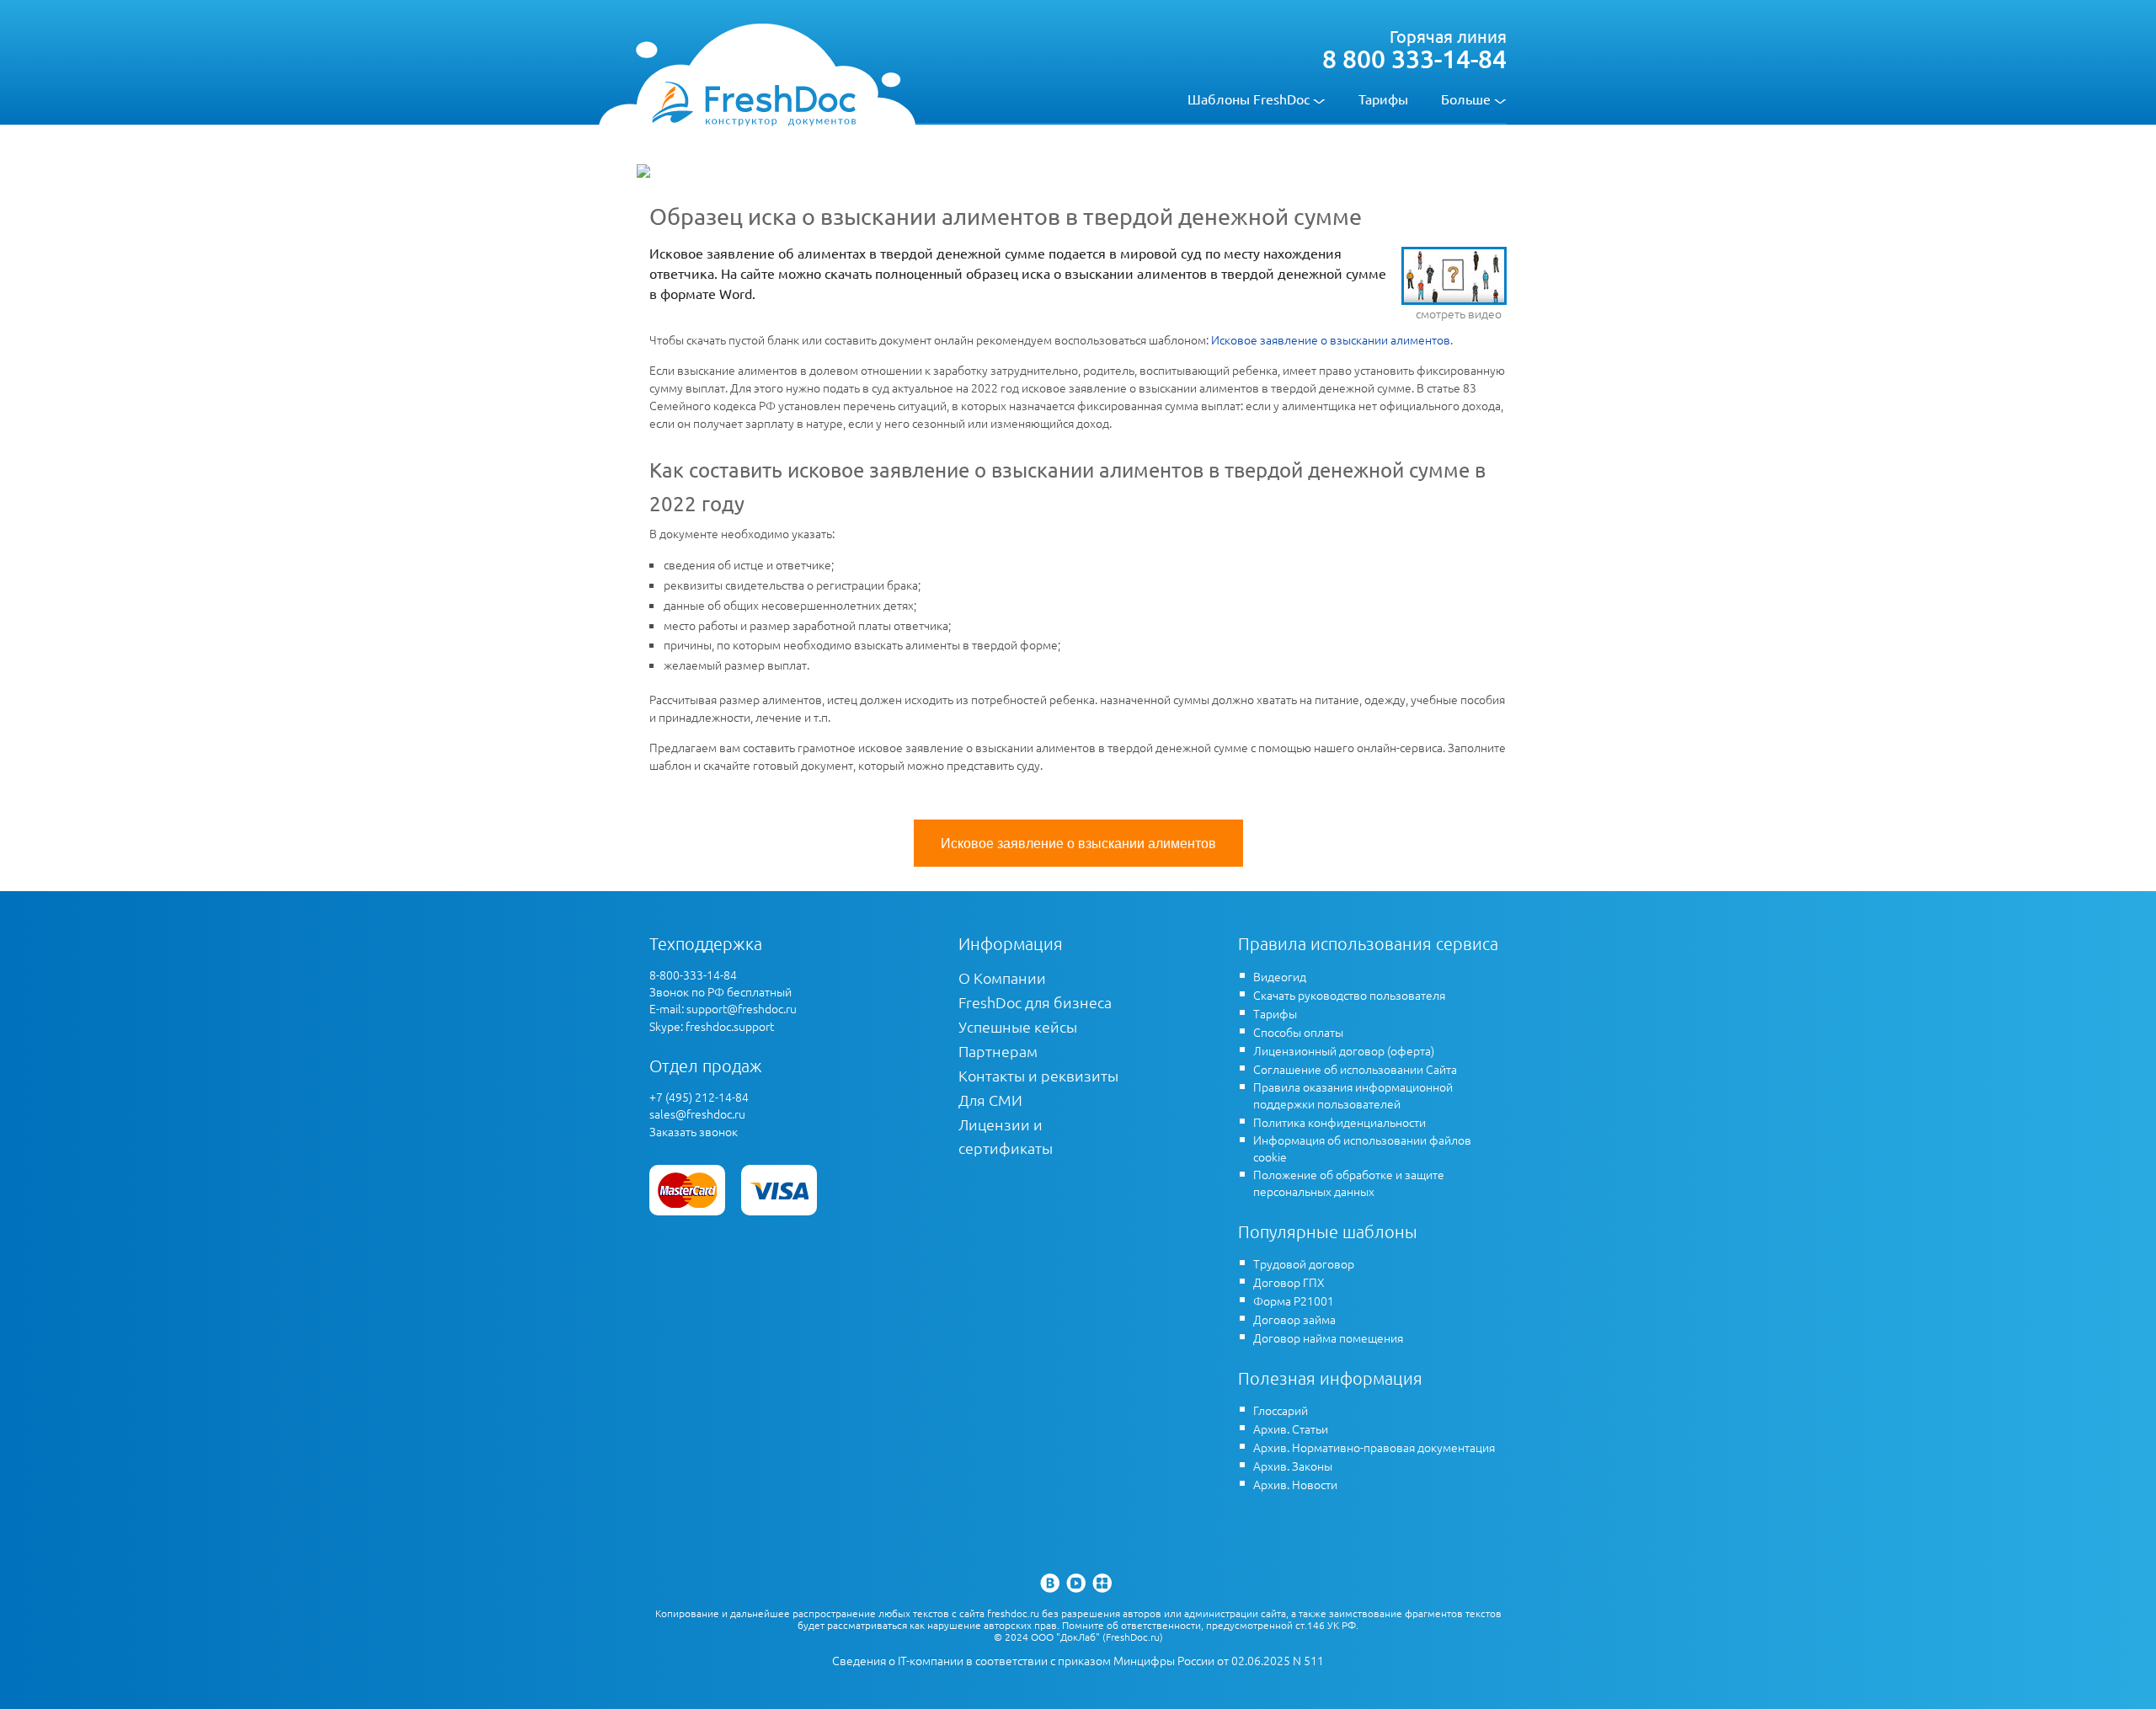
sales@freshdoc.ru (697, 1114)
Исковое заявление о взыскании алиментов (1331, 339)
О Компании (1002, 977)
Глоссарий (1281, 1410)
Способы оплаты (1298, 1032)
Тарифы (1383, 99)
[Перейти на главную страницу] (753, 103)
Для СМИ (990, 1100)
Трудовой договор (1304, 1263)
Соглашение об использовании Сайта (1355, 1069)
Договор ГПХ (1289, 1282)
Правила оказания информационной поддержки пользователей (1353, 1095)
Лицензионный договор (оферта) (1344, 1050)
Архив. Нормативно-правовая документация (1374, 1447)
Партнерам (998, 1051)
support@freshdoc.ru (742, 1008)
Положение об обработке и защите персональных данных (1349, 1183)
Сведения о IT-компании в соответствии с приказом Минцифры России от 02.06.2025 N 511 (1078, 1661)
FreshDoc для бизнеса (1035, 1002)
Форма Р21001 (1294, 1300)
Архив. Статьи (1291, 1429)
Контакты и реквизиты (1038, 1075)
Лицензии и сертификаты (1006, 1136)
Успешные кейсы (1018, 1026)
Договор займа (1294, 1319)
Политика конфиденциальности (1339, 1122)
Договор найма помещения (1328, 1338)
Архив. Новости (1295, 1484)
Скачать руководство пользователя (1349, 995)
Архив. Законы (1293, 1466)
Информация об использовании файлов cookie (1362, 1148)
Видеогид (1280, 976)
